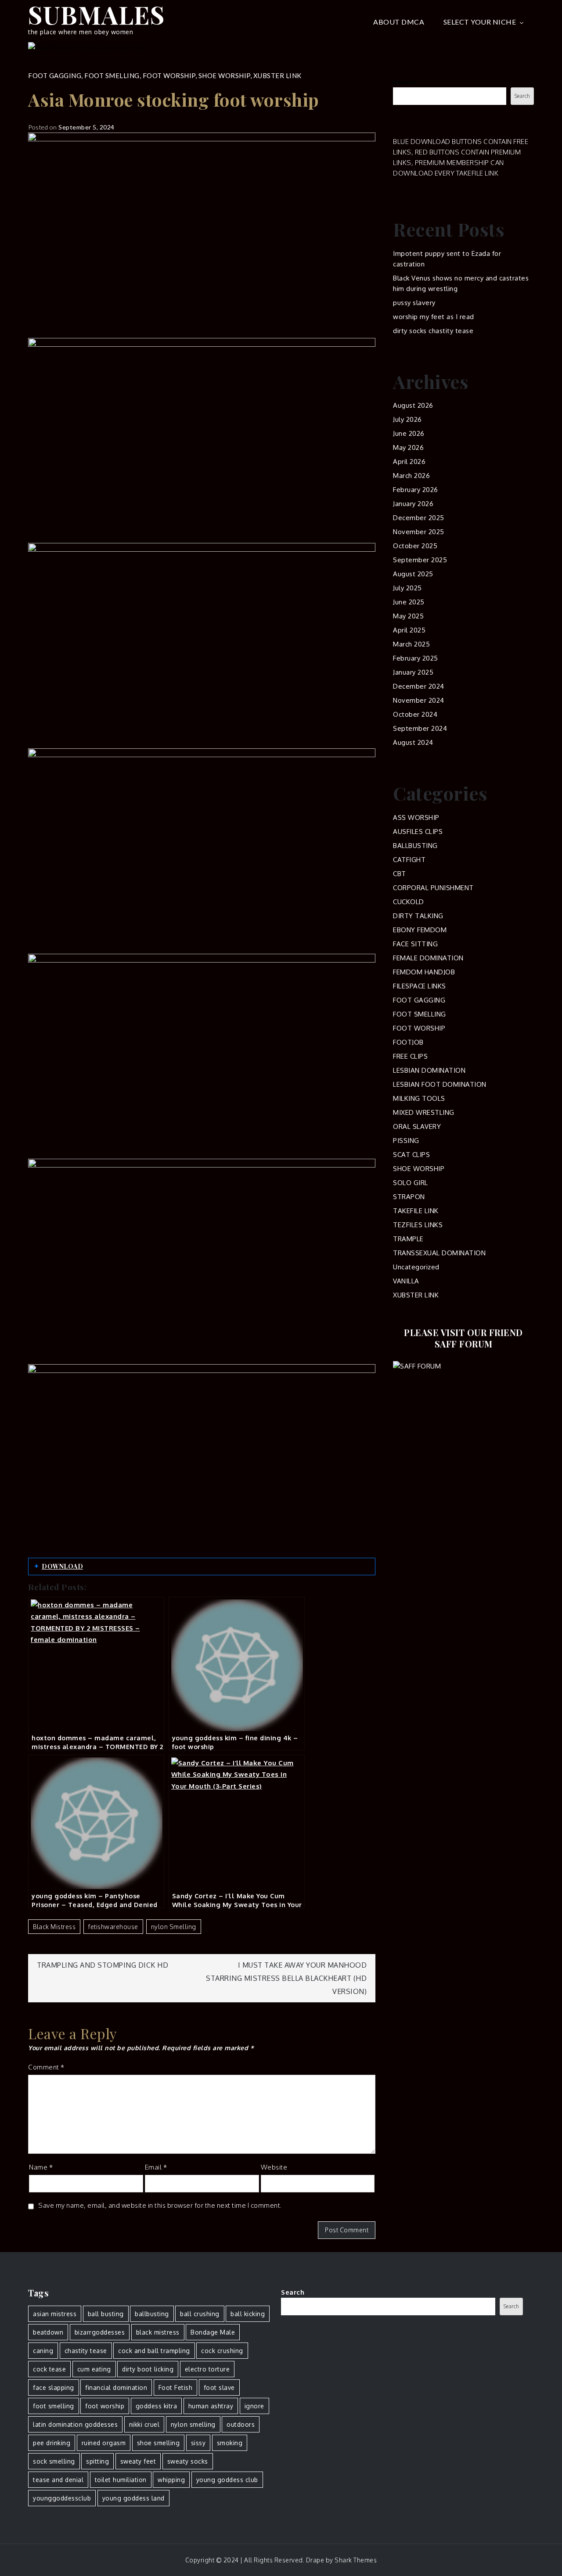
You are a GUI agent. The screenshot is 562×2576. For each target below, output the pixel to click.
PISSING (406, 1141)
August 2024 (413, 742)
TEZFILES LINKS (418, 1225)
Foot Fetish (176, 2387)
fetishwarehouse (113, 1927)
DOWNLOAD (62, 1566)
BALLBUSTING (415, 846)
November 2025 (419, 532)
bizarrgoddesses (100, 2332)
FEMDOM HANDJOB (424, 972)
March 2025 (411, 644)
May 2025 (408, 616)
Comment (46, 2067)
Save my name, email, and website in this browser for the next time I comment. (160, 2205)
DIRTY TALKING (418, 916)
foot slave (219, 2387)
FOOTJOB (408, 1042)
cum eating (94, 2369)
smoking (230, 2443)
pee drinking (52, 2443)
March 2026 (411, 476)
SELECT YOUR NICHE (480, 22)
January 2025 (413, 672)
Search (405, 82)
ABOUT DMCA (399, 22)
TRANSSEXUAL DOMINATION (439, 1253)
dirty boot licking (148, 2369)
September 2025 (420, 560)
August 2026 (413, 405)
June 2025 (409, 602)
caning (43, 2351)
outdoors (241, 2424)
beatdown (48, 2332)
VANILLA (406, 1281)
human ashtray (211, 2406)
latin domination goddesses (75, 2424)
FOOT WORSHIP (169, 75)
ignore (254, 2406)
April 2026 (409, 462)
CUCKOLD (409, 902)
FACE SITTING (415, 944)
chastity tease (86, 2351)
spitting (97, 2461)
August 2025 (413, 574)
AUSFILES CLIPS (418, 832)
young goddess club (227, 2480)
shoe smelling (159, 2443)
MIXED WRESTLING (424, 1112)
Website (274, 2167)
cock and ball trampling (154, 2351)
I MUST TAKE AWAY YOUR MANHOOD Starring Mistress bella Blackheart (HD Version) (286, 1978)
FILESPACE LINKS (420, 986)
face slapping (54, 2387)
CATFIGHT (409, 860)
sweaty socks (188, 2461)
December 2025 (419, 518)
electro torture (207, 2369)
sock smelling (54, 2461)
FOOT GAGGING (55, 75)
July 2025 (407, 588)
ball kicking (248, 2314)
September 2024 (420, 728)
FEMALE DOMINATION (428, 958)
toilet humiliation (121, 2480)
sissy (198, 2443)
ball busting (106, 2314)
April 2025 (409, 630)
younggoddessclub (62, 2498)
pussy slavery (414, 303)
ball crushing (200, 2314)
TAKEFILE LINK (416, 1211)
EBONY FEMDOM (420, 930)
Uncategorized (416, 1267)
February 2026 (416, 490)
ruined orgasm (104, 2443)
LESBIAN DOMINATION (429, 1070)
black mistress (54, 1927)
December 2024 (419, 686)
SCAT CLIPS (411, 1155)
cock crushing (222, 2351)
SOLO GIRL (411, 1183)
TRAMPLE (408, 1239)
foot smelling (54, 2406)
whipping (171, 2480)
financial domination (116, 2387)
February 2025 (416, 658)
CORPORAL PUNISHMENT (433, 888)
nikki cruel (144, 2424)
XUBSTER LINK (277, 75)
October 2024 (415, 714)
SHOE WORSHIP (224, 75)
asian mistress (55, 2314)
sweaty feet (138, 2461)
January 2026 (413, 504)
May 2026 (408, 447)
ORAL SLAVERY (417, 1126)
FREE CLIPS (410, 1056)
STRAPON (409, 1197)
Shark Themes (356, 2560)
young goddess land (133, 2498)
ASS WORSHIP (416, 817)
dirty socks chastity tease (433, 331)
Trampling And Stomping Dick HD (103, 1965)
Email (156, 2167)
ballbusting (152, 2314)
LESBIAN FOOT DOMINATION (440, 1084)
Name (41, 2167)
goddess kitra (157, 2406)
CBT (400, 874)
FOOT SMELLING (112, 75)
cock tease (49, 2369)
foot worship (105, 2406)
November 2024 (419, 700)
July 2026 (407, 419)
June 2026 (409, 433)
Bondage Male (213, 2332)
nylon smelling (174, 1927)
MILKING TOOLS (419, 1098)
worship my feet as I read (434, 317)
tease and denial (58, 2480)
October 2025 (415, 546)
